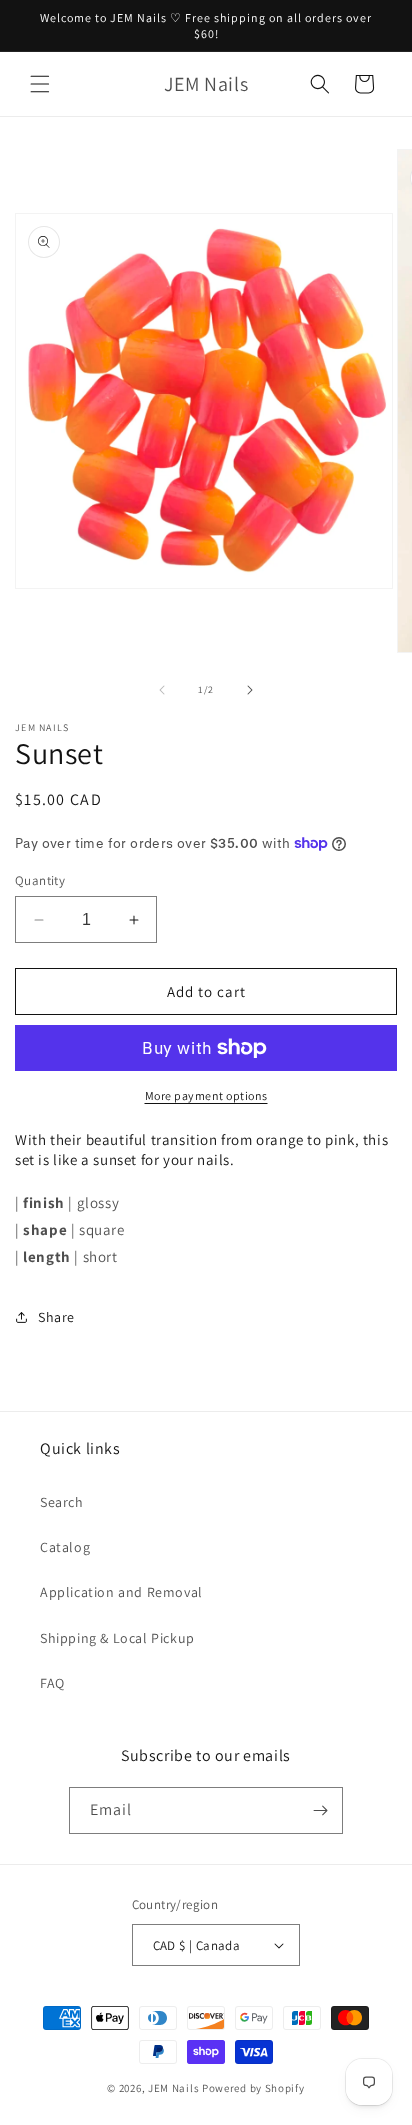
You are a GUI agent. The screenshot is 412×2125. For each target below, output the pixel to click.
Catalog (65, 1547)
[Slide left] (162, 690)
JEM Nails (173, 2088)
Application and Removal (121, 1592)
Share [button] (56, 1317)
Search (62, 1502)
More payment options (206, 1095)
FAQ (52, 1683)
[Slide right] (250, 690)
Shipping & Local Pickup (117, 1638)
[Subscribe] (320, 1810)
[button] (40, 84)
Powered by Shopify (253, 2088)
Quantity (40, 880)
